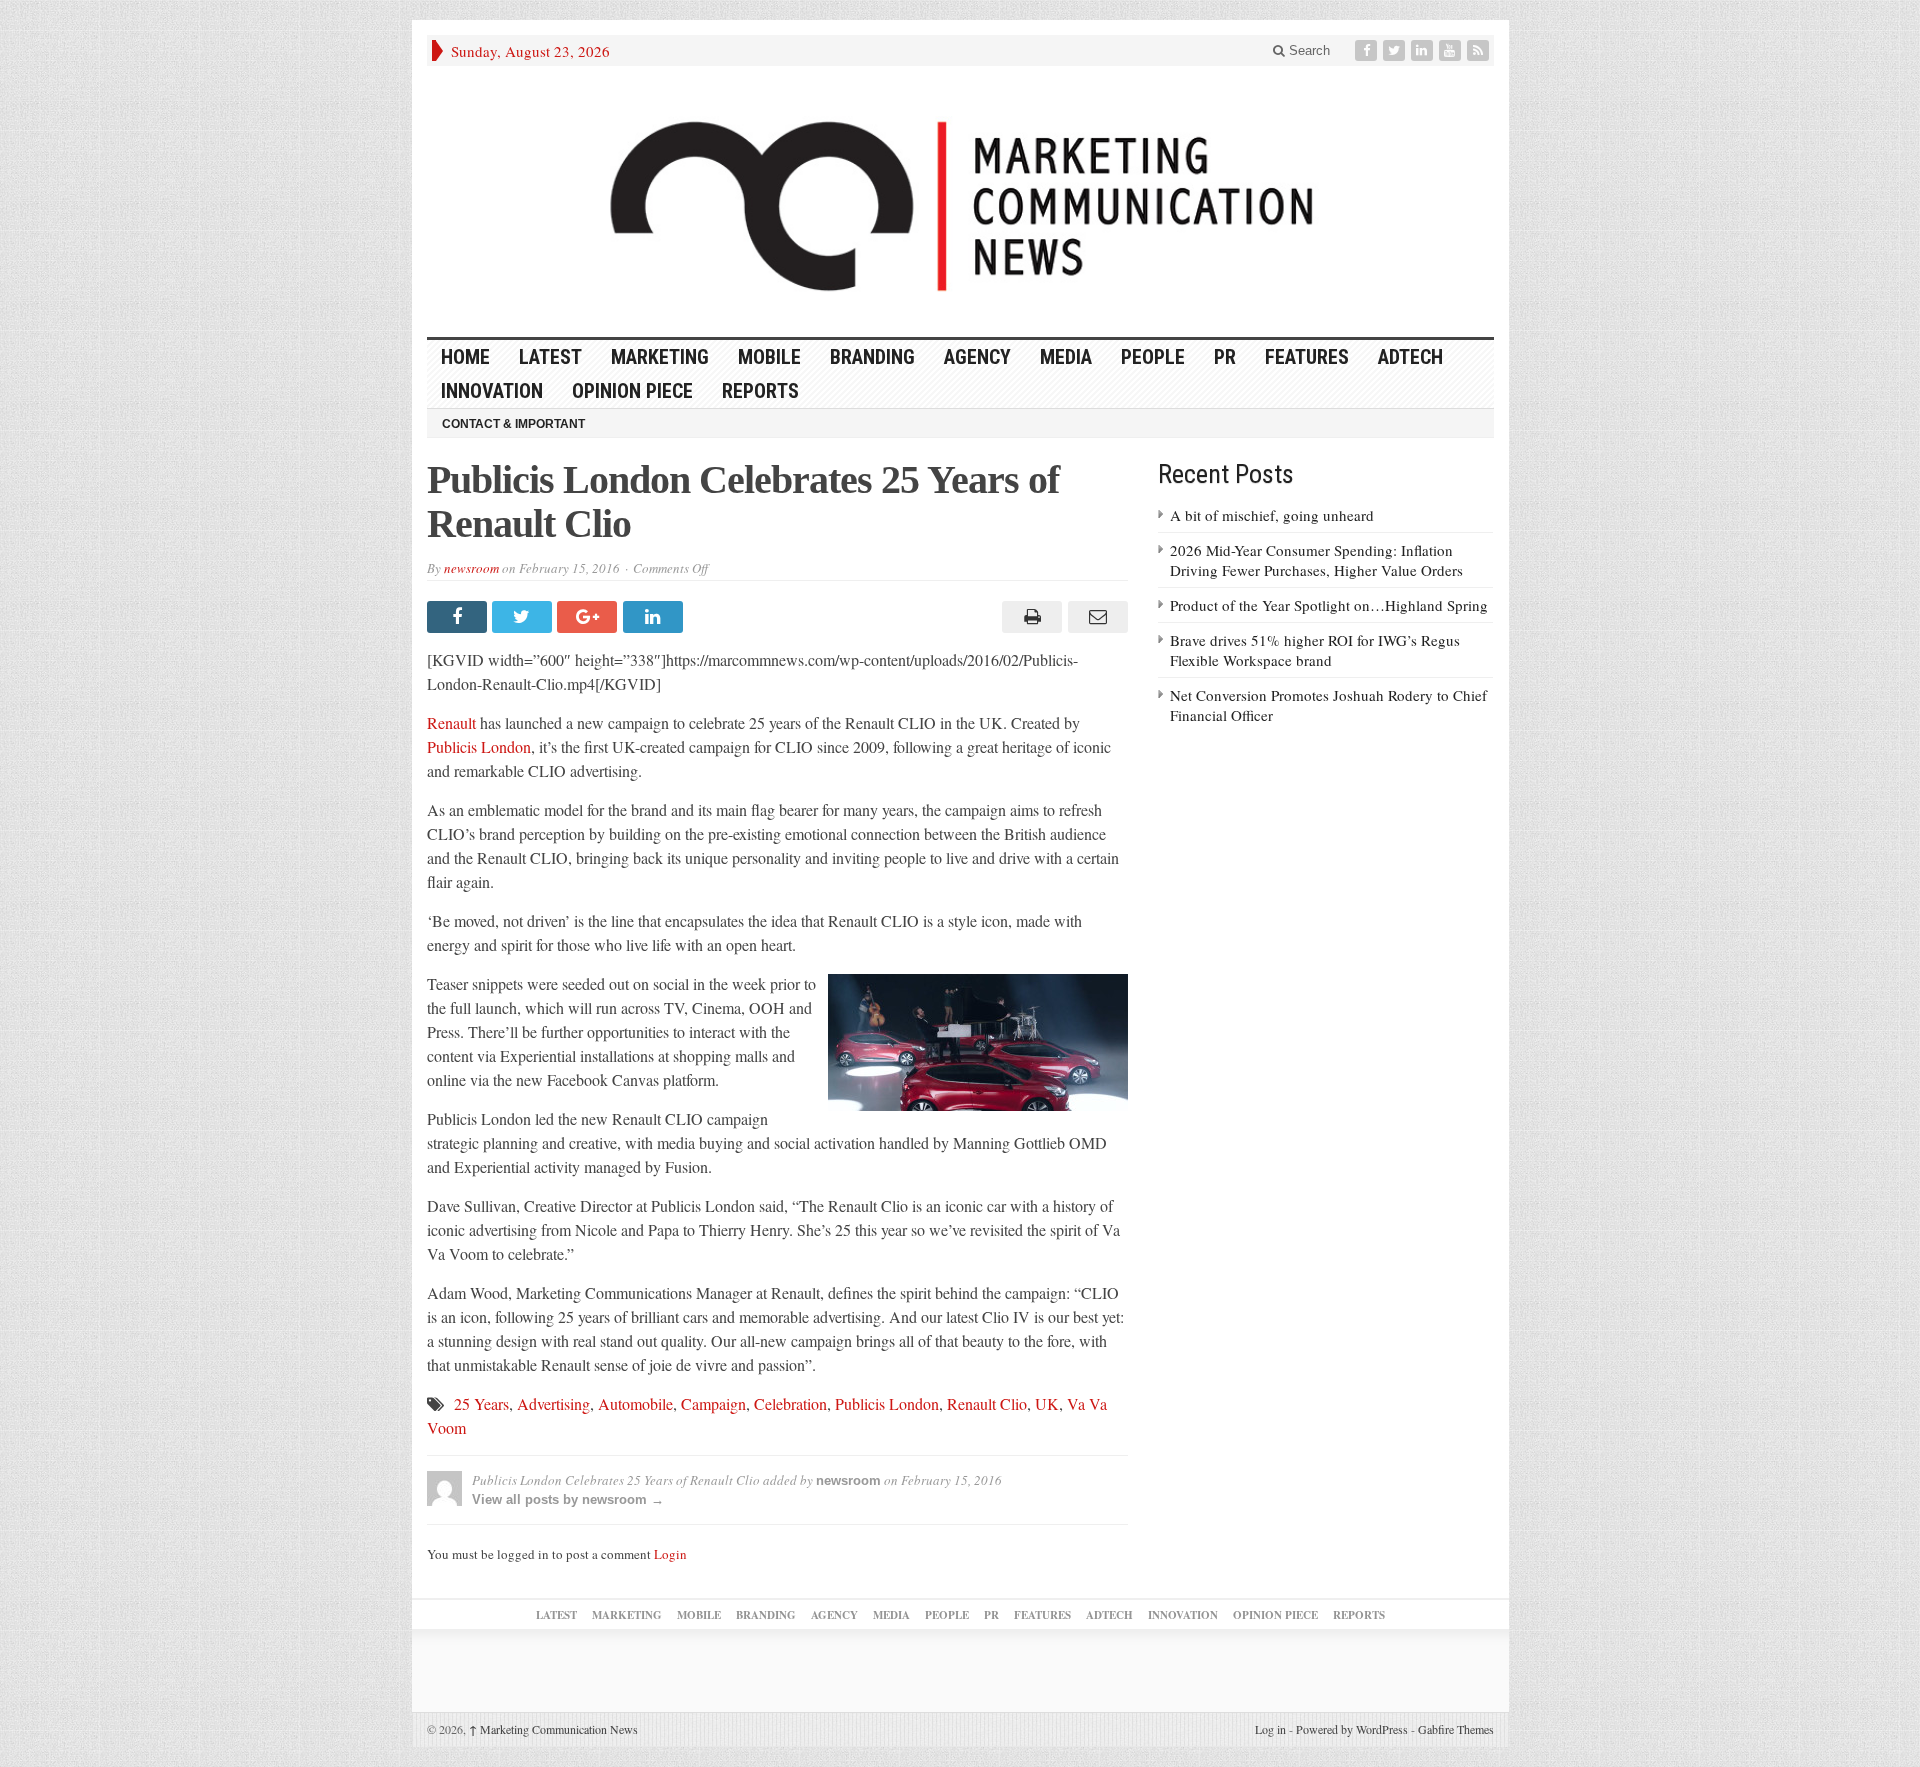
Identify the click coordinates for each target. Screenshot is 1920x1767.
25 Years (481, 1403)
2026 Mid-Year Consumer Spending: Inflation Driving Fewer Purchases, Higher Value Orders (1316, 560)
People (1153, 357)
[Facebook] (1368, 50)
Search (1307, 50)
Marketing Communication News (553, 1729)
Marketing (660, 357)
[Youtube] (1452, 50)
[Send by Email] (1094, 617)
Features (1307, 357)
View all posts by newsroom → (568, 1499)
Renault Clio (987, 1403)
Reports (760, 391)
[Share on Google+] (589, 617)
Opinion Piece (632, 391)
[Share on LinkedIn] (655, 617)
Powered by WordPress (1352, 1729)
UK (1047, 1403)
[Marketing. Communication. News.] (960, 201)
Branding (872, 357)
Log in (1270, 1729)
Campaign (713, 1403)
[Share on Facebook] (459, 617)
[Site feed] (1480, 50)
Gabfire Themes (1456, 1729)
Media (1066, 357)
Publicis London (479, 746)
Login (670, 1554)
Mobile (769, 357)
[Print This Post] (1029, 617)
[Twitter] (1396, 50)
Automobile (635, 1403)
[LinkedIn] (1424, 50)
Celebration (790, 1403)
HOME (465, 357)
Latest (550, 357)
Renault (451, 722)
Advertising (553, 1403)
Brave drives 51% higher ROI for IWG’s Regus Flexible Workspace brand (1315, 650)
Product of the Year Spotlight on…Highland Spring (1329, 605)
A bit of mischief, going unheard (1272, 515)
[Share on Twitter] (524, 617)
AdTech (1410, 357)
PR (1225, 357)
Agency (977, 357)
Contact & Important (513, 424)
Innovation (492, 391)
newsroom (471, 568)
